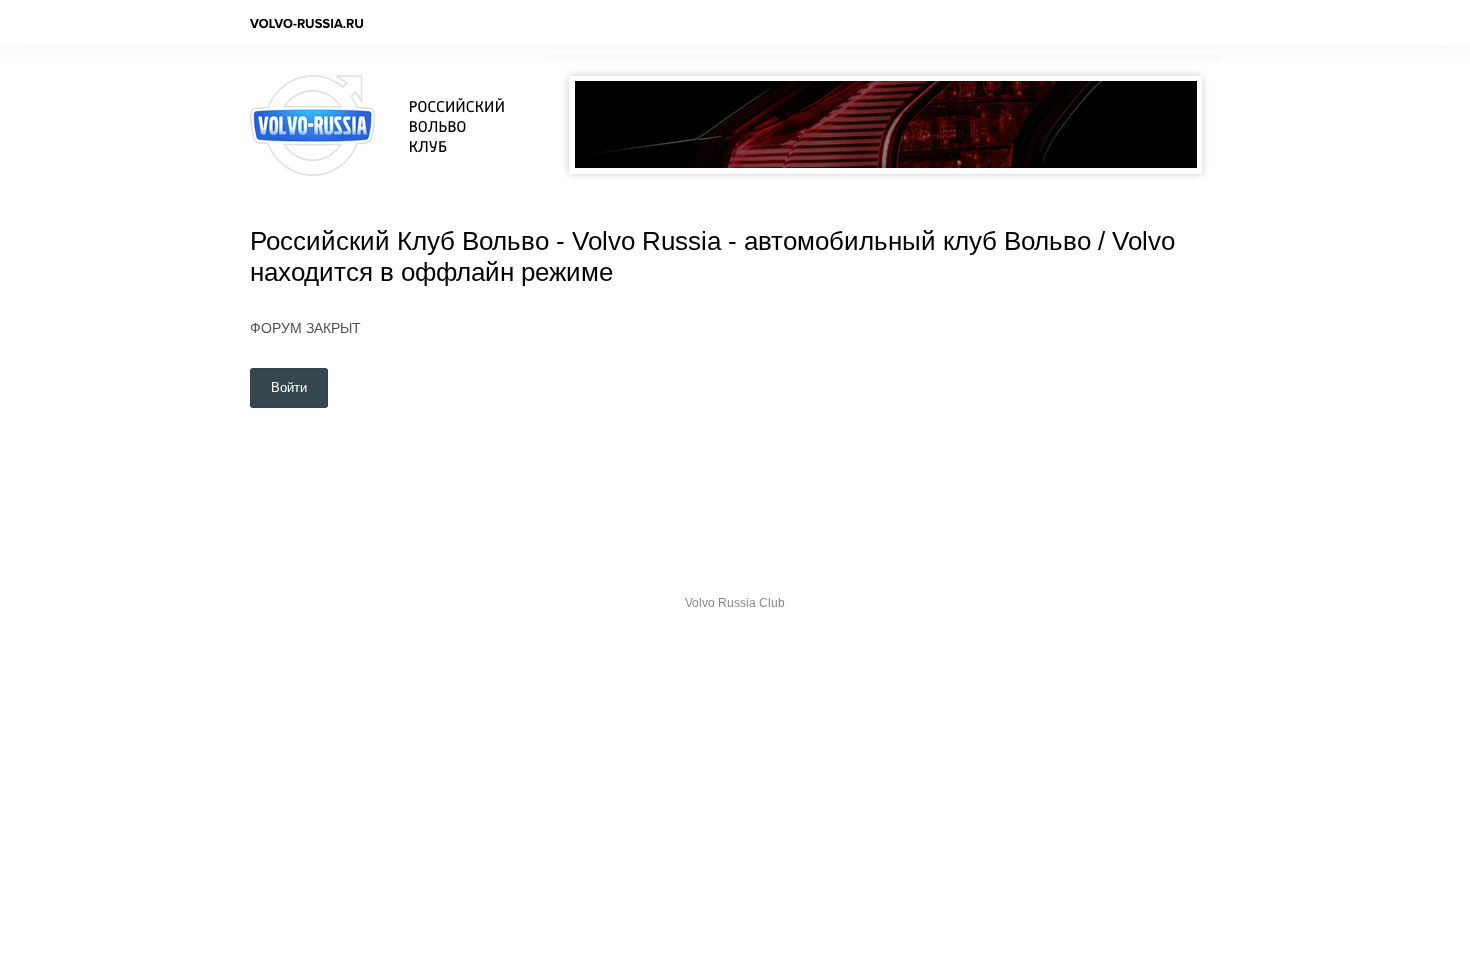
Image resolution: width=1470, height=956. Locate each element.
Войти (289, 387)
